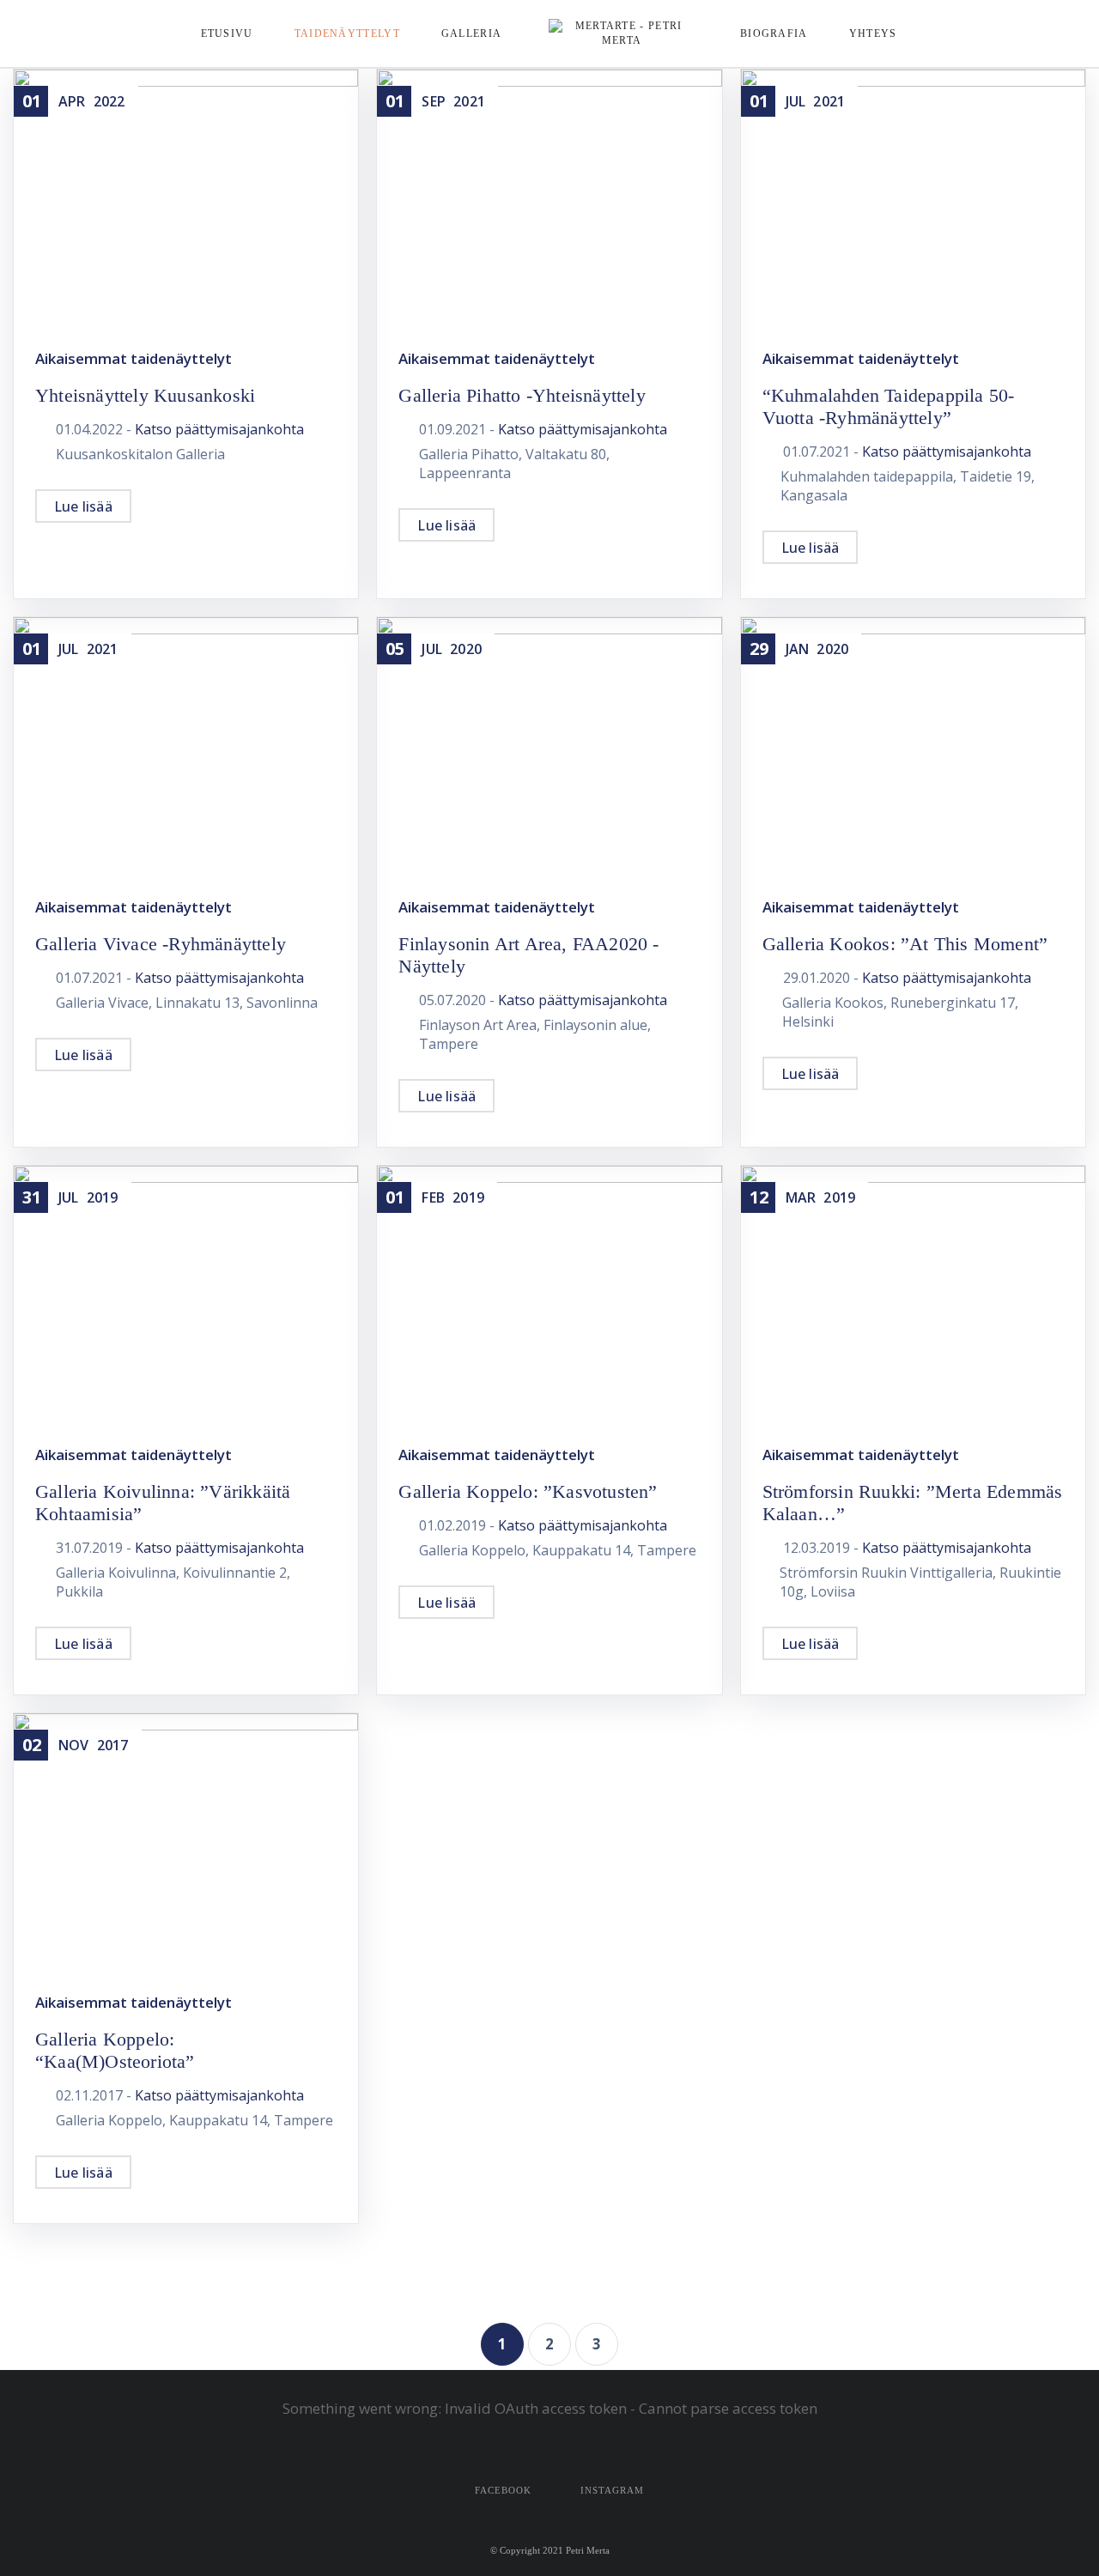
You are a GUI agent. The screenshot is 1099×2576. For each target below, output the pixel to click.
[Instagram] (1081, 34)
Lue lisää (83, 506)
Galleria (471, 33)
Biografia (774, 33)
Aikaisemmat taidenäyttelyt (134, 358)
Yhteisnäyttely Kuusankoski (145, 395)
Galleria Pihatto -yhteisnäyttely (522, 395)
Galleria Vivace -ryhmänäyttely (161, 944)
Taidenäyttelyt (347, 33)
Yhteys (873, 33)
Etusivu (227, 33)
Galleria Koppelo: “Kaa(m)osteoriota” (115, 2050)
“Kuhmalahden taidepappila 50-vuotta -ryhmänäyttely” (889, 406)
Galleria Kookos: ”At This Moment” (905, 944)
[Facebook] (1048, 34)
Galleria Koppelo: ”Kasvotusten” (528, 1491)
